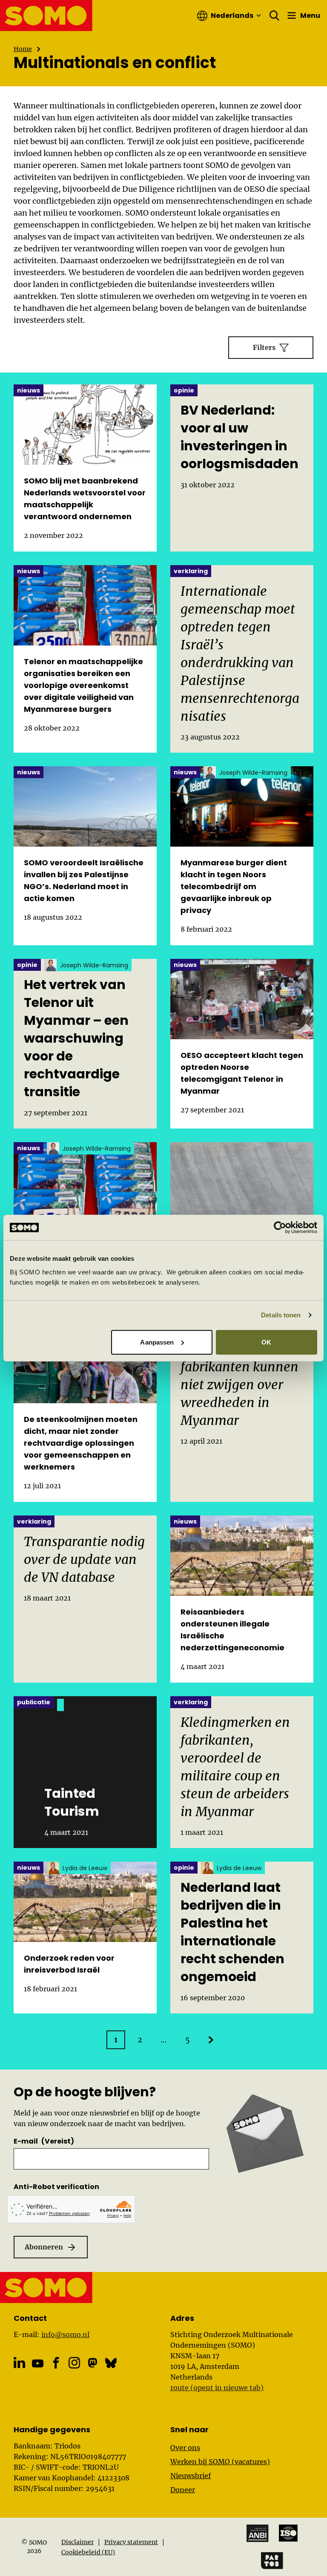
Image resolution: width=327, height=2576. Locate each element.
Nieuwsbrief (191, 2476)
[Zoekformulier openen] (275, 16)
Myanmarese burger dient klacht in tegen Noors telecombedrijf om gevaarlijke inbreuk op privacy (234, 886)
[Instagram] (74, 2363)
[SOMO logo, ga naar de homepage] (46, 16)
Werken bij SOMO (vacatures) (220, 2462)
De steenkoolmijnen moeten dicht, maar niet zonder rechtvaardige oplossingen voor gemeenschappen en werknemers (81, 1443)
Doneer (183, 2490)
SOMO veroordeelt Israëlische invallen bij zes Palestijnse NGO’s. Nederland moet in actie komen (84, 880)
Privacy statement (131, 2542)
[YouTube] (38, 2364)
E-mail (44, 2141)
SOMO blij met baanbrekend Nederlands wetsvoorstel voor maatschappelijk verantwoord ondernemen (85, 499)
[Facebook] (56, 2363)
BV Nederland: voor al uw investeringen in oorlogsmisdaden (240, 437)
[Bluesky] (111, 2363)
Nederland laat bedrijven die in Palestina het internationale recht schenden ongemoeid (232, 1932)
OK (266, 1342)
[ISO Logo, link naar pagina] (288, 2533)
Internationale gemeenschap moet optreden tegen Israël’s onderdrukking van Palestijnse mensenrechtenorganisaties (240, 654)
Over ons (185, 2448)
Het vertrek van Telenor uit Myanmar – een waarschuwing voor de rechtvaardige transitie (76, 1038)
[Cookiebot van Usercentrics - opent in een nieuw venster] (280, 1228)
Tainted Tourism (72, 1803)
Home (23, 49)
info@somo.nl (65, 2334)
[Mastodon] (93, 2363)
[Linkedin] (19, 2363)
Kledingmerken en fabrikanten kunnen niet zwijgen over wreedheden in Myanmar (240, 1385)
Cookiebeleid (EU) (88, 2552)
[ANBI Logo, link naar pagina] (258, 2533)
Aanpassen (157, 1342)
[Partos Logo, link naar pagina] (272, 2561)
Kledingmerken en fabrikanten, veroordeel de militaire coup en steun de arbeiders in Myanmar (235, 1767)
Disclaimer (77, 2542)
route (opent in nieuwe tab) (217, 2388)
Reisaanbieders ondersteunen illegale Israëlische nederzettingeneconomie (232, 1630)
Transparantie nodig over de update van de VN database (84, 1559)
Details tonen (281, 1315)
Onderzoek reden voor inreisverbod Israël (69, 1964)
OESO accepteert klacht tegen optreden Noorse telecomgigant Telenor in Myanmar (242, 1073)
